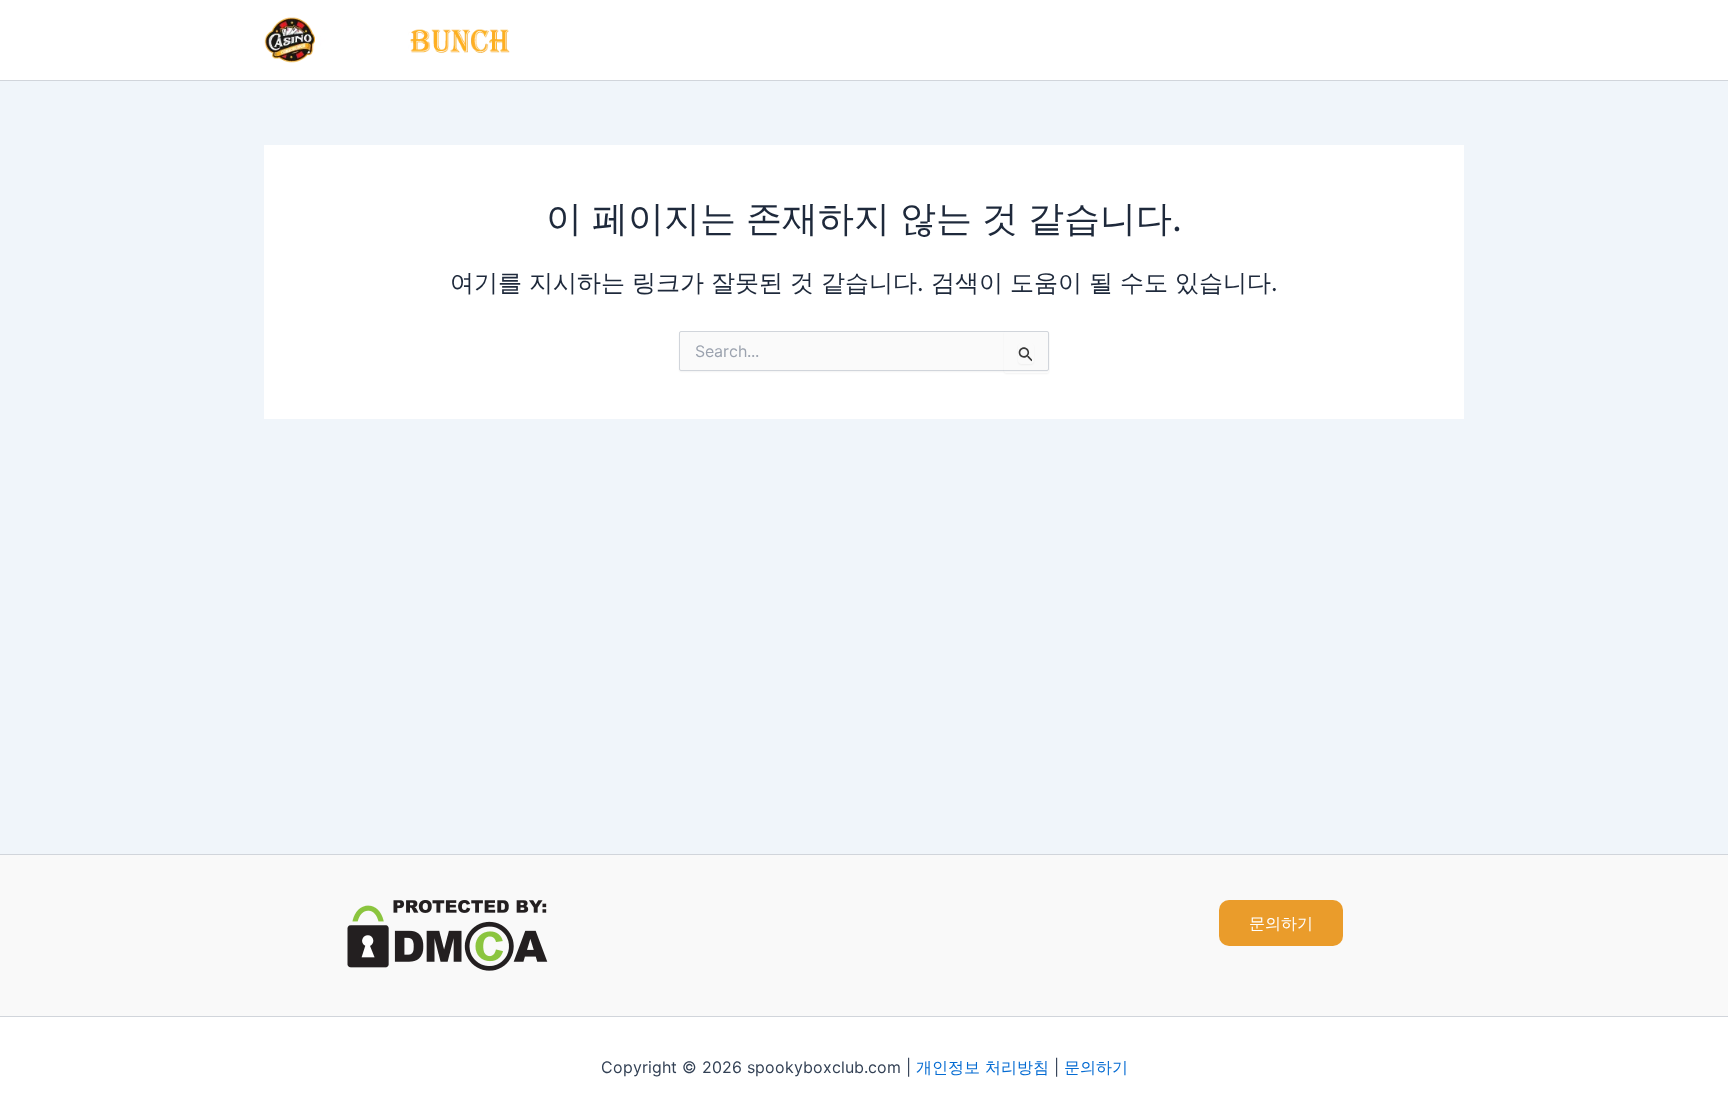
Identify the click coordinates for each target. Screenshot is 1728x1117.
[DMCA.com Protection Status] (447, 934)
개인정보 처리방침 (982, 1067)
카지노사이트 (939, 40)
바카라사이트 (1067, 40)
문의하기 (1096, 1067)
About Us (1294, 40)
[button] (1281, 923)
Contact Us (1405, 40)
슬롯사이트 (1187, 40)
